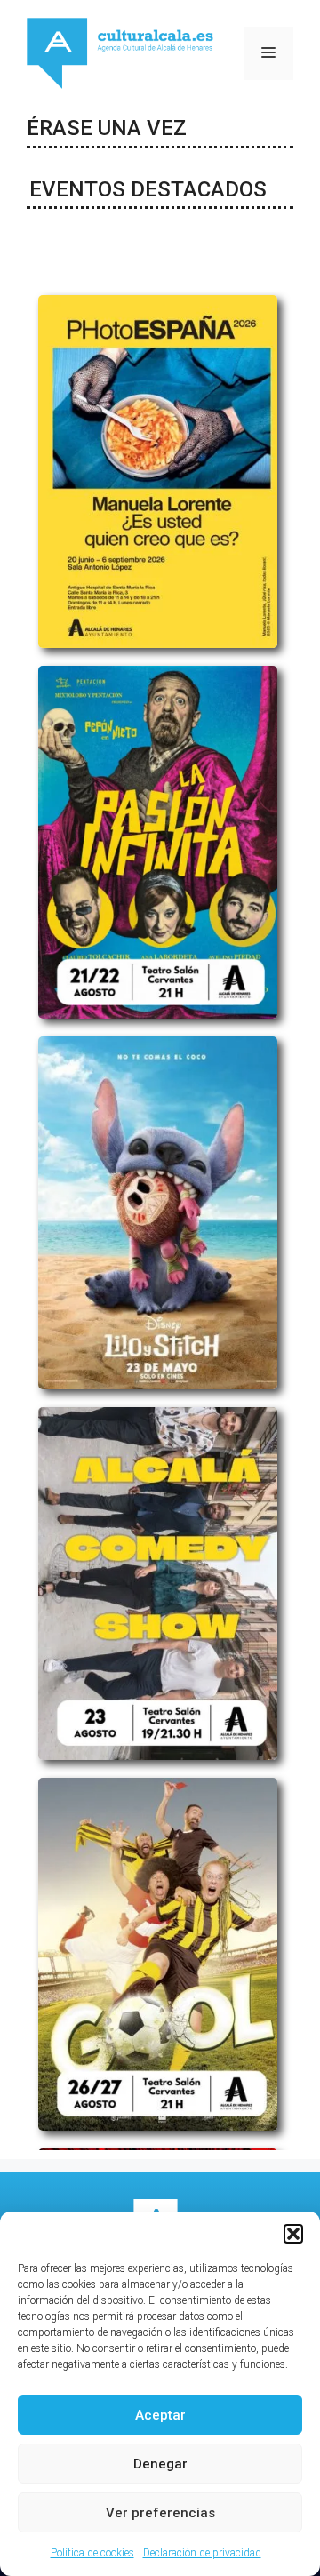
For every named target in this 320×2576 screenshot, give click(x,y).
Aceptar (160, 2415)
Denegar (160, 2464)
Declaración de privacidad (202, 2553)
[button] (293, 2234)
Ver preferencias (160, 2513)
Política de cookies (92, 2553)
